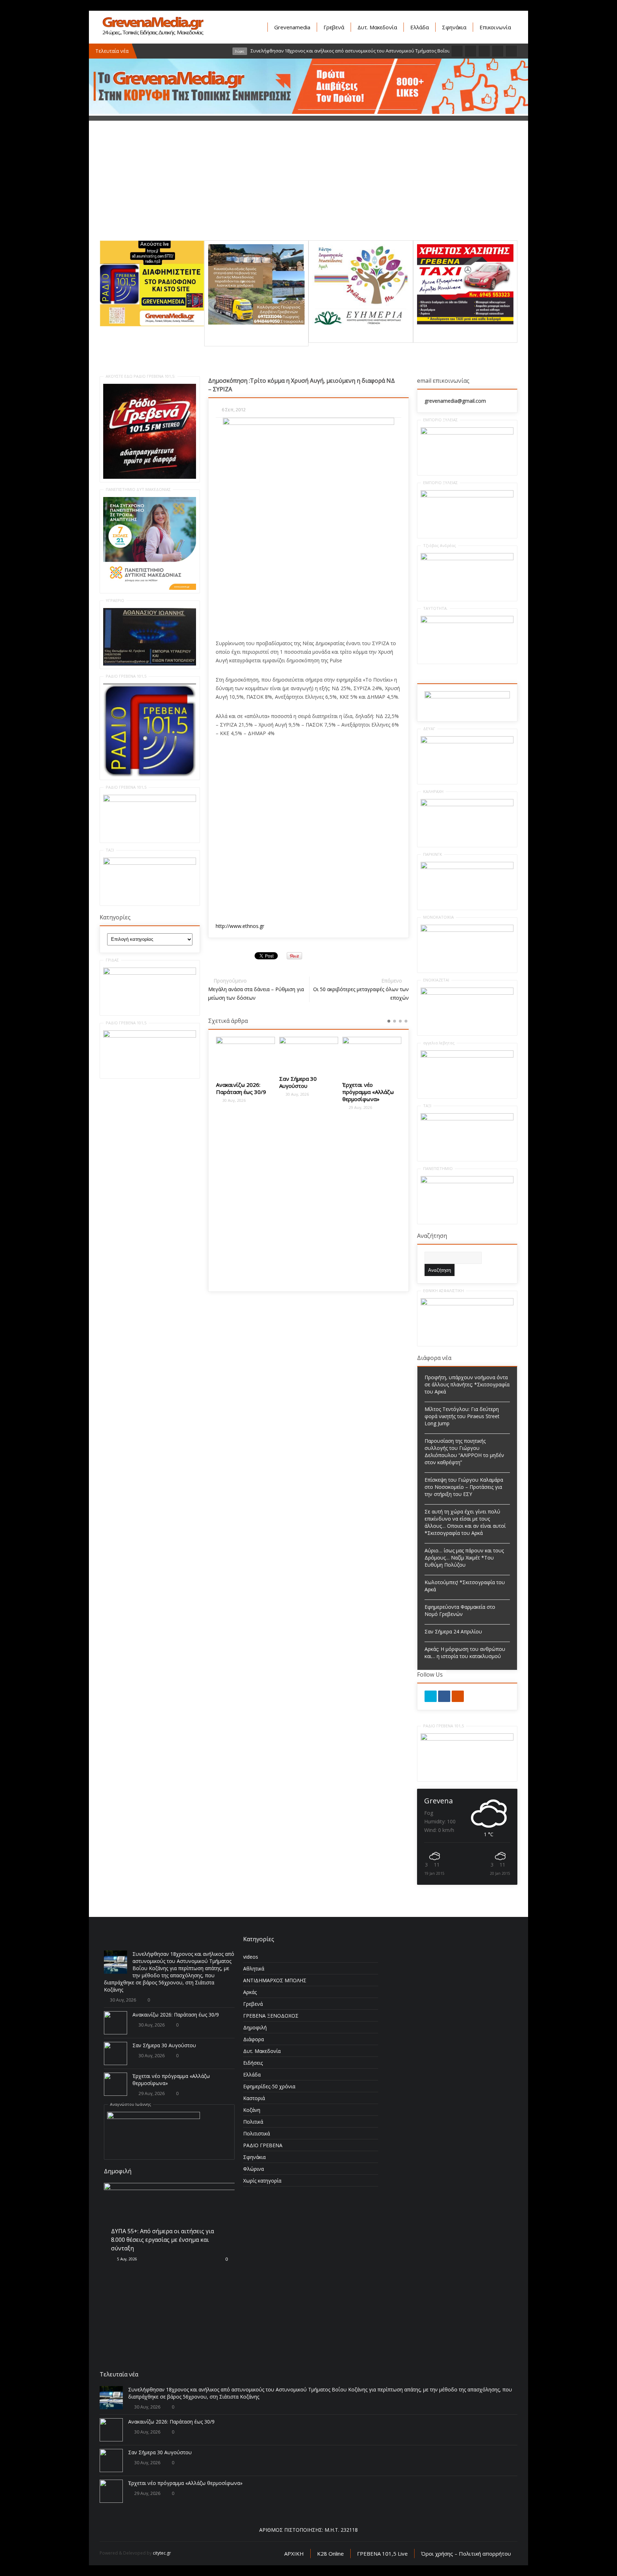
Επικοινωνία (495, 27)
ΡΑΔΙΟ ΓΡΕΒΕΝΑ (263, 2145)
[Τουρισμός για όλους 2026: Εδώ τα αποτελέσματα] (372, 1056)
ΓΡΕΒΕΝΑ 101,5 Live (382, 2554)
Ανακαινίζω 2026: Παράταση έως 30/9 (176, 2015)
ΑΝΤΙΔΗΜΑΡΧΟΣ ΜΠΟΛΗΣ (275, 1980)
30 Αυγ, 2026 (234, 1094)
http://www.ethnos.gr (240, 926)
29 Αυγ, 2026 (297, 1107)
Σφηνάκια (454, 27)
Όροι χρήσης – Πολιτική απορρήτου (466, 2554)
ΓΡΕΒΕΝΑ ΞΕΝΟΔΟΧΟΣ (271, 2016)
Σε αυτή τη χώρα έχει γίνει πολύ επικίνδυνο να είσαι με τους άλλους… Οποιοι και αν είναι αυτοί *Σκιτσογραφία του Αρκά (465, 1522)
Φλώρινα (254, 2169)
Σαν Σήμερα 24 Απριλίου (453, 1631)
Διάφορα (254, 2039)
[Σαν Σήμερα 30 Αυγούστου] (245, 1053)
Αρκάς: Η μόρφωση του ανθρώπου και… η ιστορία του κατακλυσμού (465, 1653)
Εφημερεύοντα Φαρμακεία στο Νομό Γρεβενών (460, 1610)
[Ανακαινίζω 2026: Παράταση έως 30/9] (116, 2023)
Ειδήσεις (253, 2063)
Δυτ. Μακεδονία (377, 27)
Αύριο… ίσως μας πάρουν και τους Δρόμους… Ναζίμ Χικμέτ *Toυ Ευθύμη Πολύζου (464, 1558)
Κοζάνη (252, 2110)
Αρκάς (250, 1992)
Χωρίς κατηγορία (262, 2181)
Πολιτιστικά (257, 2133)
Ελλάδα (420, 27)
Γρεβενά (334, 27)
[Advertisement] (308, 190)
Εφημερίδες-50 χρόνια (269, 2086)
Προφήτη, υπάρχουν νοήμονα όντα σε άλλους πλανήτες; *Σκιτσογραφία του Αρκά (467, 1384)
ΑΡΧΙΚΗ (294, 2554)
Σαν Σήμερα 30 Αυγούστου (235, 1082)
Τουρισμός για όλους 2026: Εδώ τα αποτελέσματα (369, 1092)
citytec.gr (162, 2553)
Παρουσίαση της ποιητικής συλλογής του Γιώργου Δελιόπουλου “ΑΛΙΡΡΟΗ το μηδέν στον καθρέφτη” (464, 1452)
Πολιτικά (253, 2122)
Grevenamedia (292, 27)
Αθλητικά (254, 1969)
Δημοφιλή (255, 2027)
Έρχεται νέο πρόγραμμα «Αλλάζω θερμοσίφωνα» (305, 1092)
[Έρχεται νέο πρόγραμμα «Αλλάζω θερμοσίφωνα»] (309, 1056)
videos (251, 1957)
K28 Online (330, 2554)
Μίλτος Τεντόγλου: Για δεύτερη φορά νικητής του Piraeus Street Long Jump (462, 1416)
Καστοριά (254, 2098)
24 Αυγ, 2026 (128, 2334)
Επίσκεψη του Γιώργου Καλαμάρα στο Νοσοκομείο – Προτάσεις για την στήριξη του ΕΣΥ (464, 1487)
